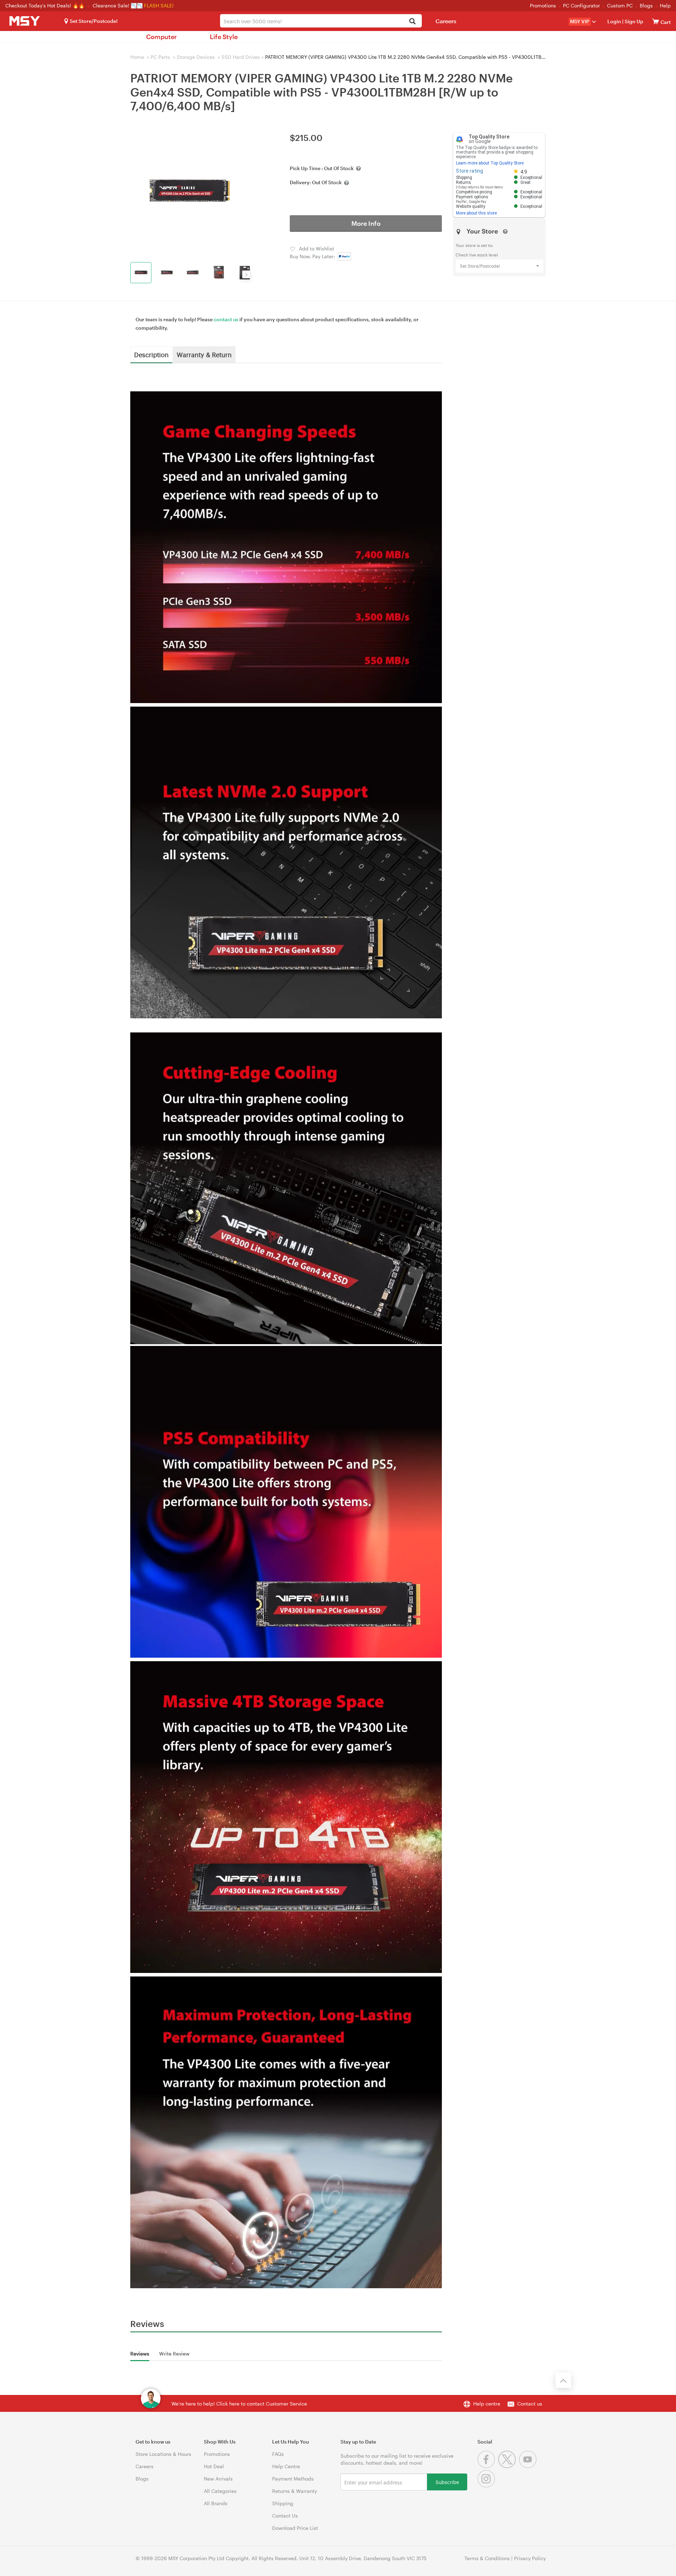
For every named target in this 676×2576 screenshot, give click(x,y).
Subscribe (447, 2482)
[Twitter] (509, 2466)
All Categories (220, 2491)
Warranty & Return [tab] (204, 354)
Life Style (224, 37)
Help (665, 5)
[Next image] (246, 274)
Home (137, 57)
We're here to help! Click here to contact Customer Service (239, 2404)
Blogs (646, 5)
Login (614, 21)
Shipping (283, 2503)
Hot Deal (214, 2466)
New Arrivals (218, 2479)
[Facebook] (488, 2466)
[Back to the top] (563, 2380)
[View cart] (656, 21)
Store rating (470, 171)
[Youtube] (529, 2466)
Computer (161, 37)
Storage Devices (196, 57)
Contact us (530, 2404)
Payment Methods (293, 2479)
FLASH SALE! (159, 5)
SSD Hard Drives (241, 57)
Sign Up (633, 21)
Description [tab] (151, 354)
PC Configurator (581, 5)
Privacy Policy (530, 2558)
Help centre (487, 2404)
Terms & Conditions (487, 2558)
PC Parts (160, 57)
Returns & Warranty (295, 2491)
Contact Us (285, 2516)
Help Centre (286, 2466)
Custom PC (620, 5)
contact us (226, 319)
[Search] (412, 22)
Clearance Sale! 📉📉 (118, 5)
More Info (366, 223)
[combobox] (321, 21)
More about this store (476, 213)
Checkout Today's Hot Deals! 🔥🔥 (46, 5)
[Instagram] (487, 2486)
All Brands (216, 2503)
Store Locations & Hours (163, 2454)
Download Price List (295, 2528)
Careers (446, 21)
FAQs (278, 2454)
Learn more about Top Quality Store (490, 163)
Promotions (543, 5)
